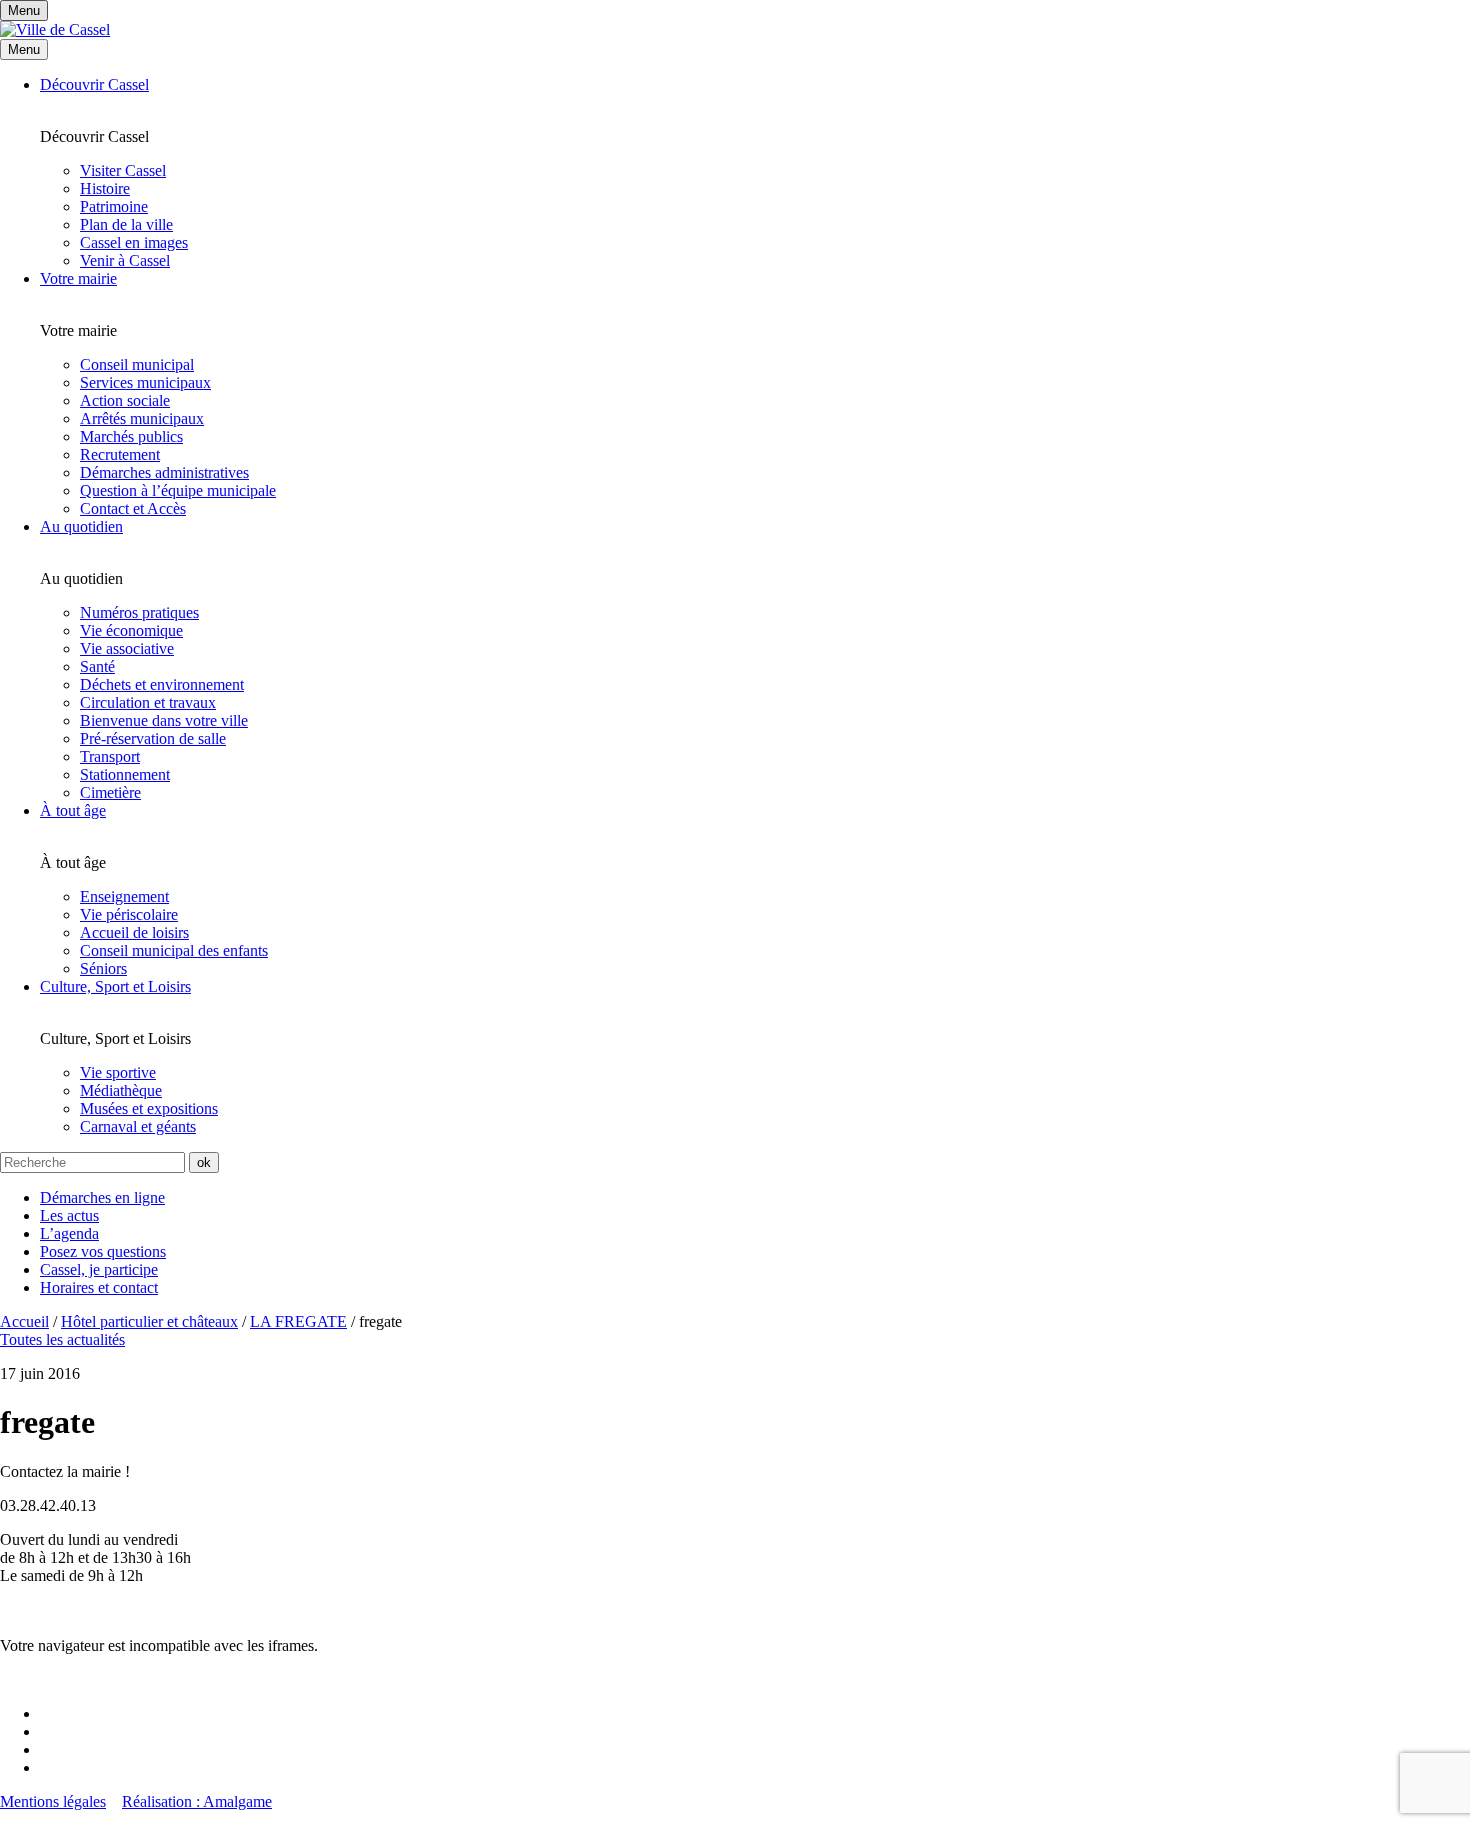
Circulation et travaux (148, 702)
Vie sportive (118, 1072)
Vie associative (127, 648)
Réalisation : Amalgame (197, 1801)
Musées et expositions (149, 1108)
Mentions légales (53, 1801)
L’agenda (69, 1233)
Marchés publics (131, 436)
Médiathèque (121, 1090)
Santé (97, 666)
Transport (110, 756)
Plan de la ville (126, 224)
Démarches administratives (164, 472)
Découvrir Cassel (94, 84)
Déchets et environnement (162, 684)
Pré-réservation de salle (153, 738)
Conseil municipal (137, 364)
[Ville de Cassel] (55, 29)
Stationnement (125, 774)
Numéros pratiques (139, 612)
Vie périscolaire (129, 914)
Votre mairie (78, 278)
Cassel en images (134, 242)
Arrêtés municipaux (142, 418)
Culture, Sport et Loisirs (115, 986)
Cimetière (110, 792)
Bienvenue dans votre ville (164, 720)
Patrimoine (114, 206)
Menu (24, 49)
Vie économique (131, 630)
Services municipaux (145, 382)
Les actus (69, 1215)
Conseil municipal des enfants (174, 950)
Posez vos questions (103, 1251)
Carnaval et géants (138, 1126)
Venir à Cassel (125, 260)
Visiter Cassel (123, 170)
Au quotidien (81, 526)
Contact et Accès (133, 508)
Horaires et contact (99, 1287)
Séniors (103, 968)
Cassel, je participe (99, 1269)
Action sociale (125, 400)
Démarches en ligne (102, 1197)
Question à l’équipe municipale (178, 490)
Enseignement (124, 896)
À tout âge (73, 810)
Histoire (105, 188)
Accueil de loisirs (134, 932)
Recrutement (120, 454)
